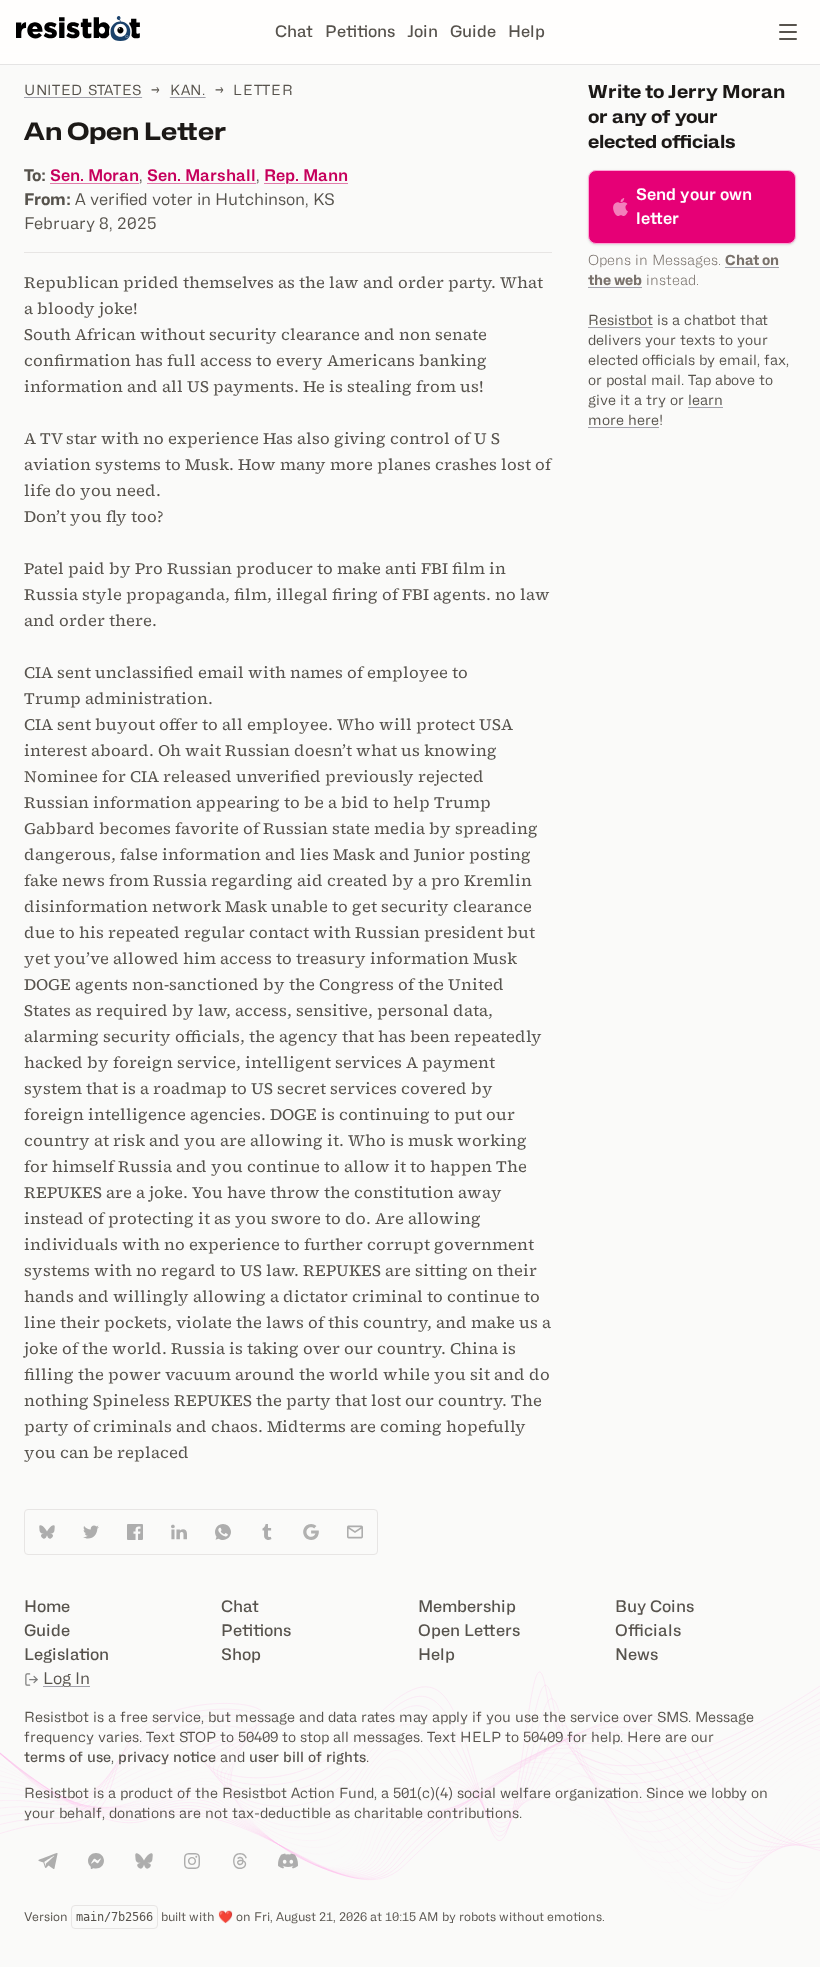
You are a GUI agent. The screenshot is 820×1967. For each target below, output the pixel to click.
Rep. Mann (306, 175)
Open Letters (469, 1630)
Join (422, 31)
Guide (473, 31)
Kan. (188, 89)
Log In (66, 1678)
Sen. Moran (94, 175)
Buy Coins (654, 1606)
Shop (241, 1654)
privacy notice (167, 1756)
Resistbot (620, 319)
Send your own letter (694, 206)
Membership (467, 1606)
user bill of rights (307, 1756)
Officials (648, 1630)
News (636, 1654)
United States (83, 89)
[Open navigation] (788, 32)
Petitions (360, 31)
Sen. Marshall (201, 175)
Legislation (66, 1654)
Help (526, 31)
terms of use (67, 1756)
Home (47, 1606)
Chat (294, 31)
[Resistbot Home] (78, 48)
